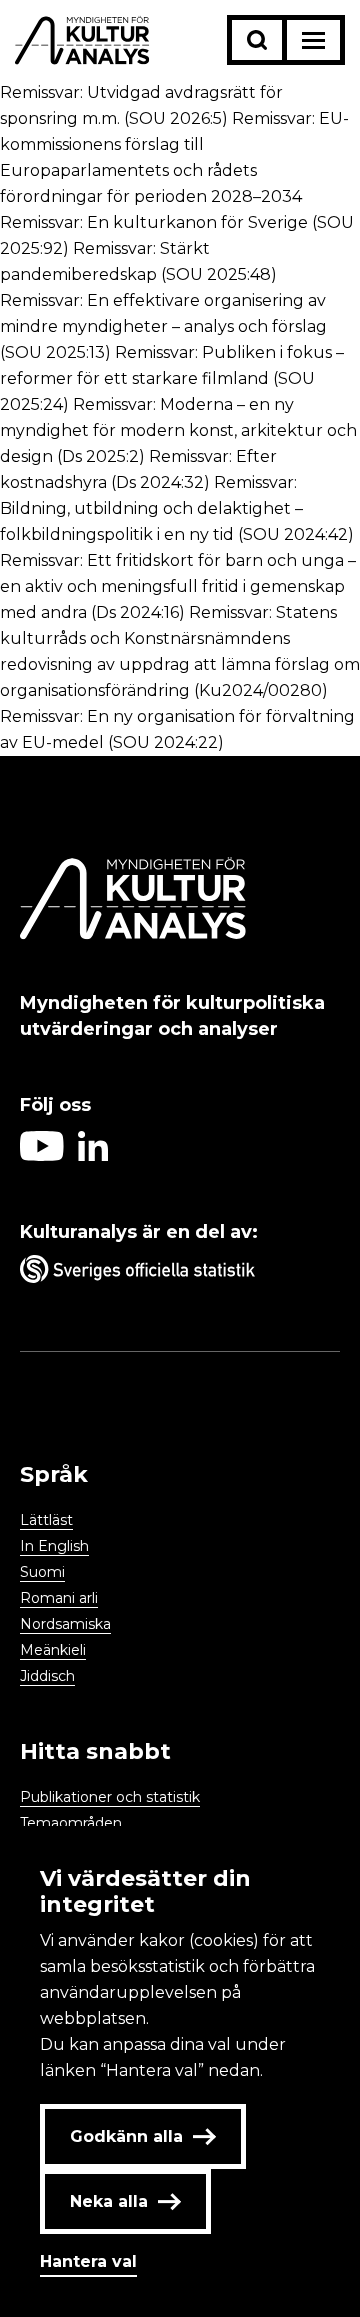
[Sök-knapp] (257, 40)
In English (54, 1546)
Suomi (42, 1572)
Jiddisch (47, 1676)
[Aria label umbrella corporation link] (180, 1273)
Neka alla (109, 2201)
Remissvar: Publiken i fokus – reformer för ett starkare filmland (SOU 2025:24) (172, 378)
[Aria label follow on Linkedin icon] (93, 1155)
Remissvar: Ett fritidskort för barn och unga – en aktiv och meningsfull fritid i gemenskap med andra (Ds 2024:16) (178, 586)
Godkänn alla (126, 2136)
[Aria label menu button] (313, 40)
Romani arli (59, 1598)
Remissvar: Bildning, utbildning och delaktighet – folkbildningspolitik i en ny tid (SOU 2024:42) (177, 508)
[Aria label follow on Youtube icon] (42, 1155)
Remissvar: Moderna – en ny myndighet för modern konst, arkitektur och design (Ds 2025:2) (178, 430)
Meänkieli (53, 1650)
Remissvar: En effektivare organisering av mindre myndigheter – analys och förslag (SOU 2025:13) (163, 326)
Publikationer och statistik (110, 1797)
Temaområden (71, 1823)
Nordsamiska (65, 1624)
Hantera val (88, 2261)
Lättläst (46, 1520)
